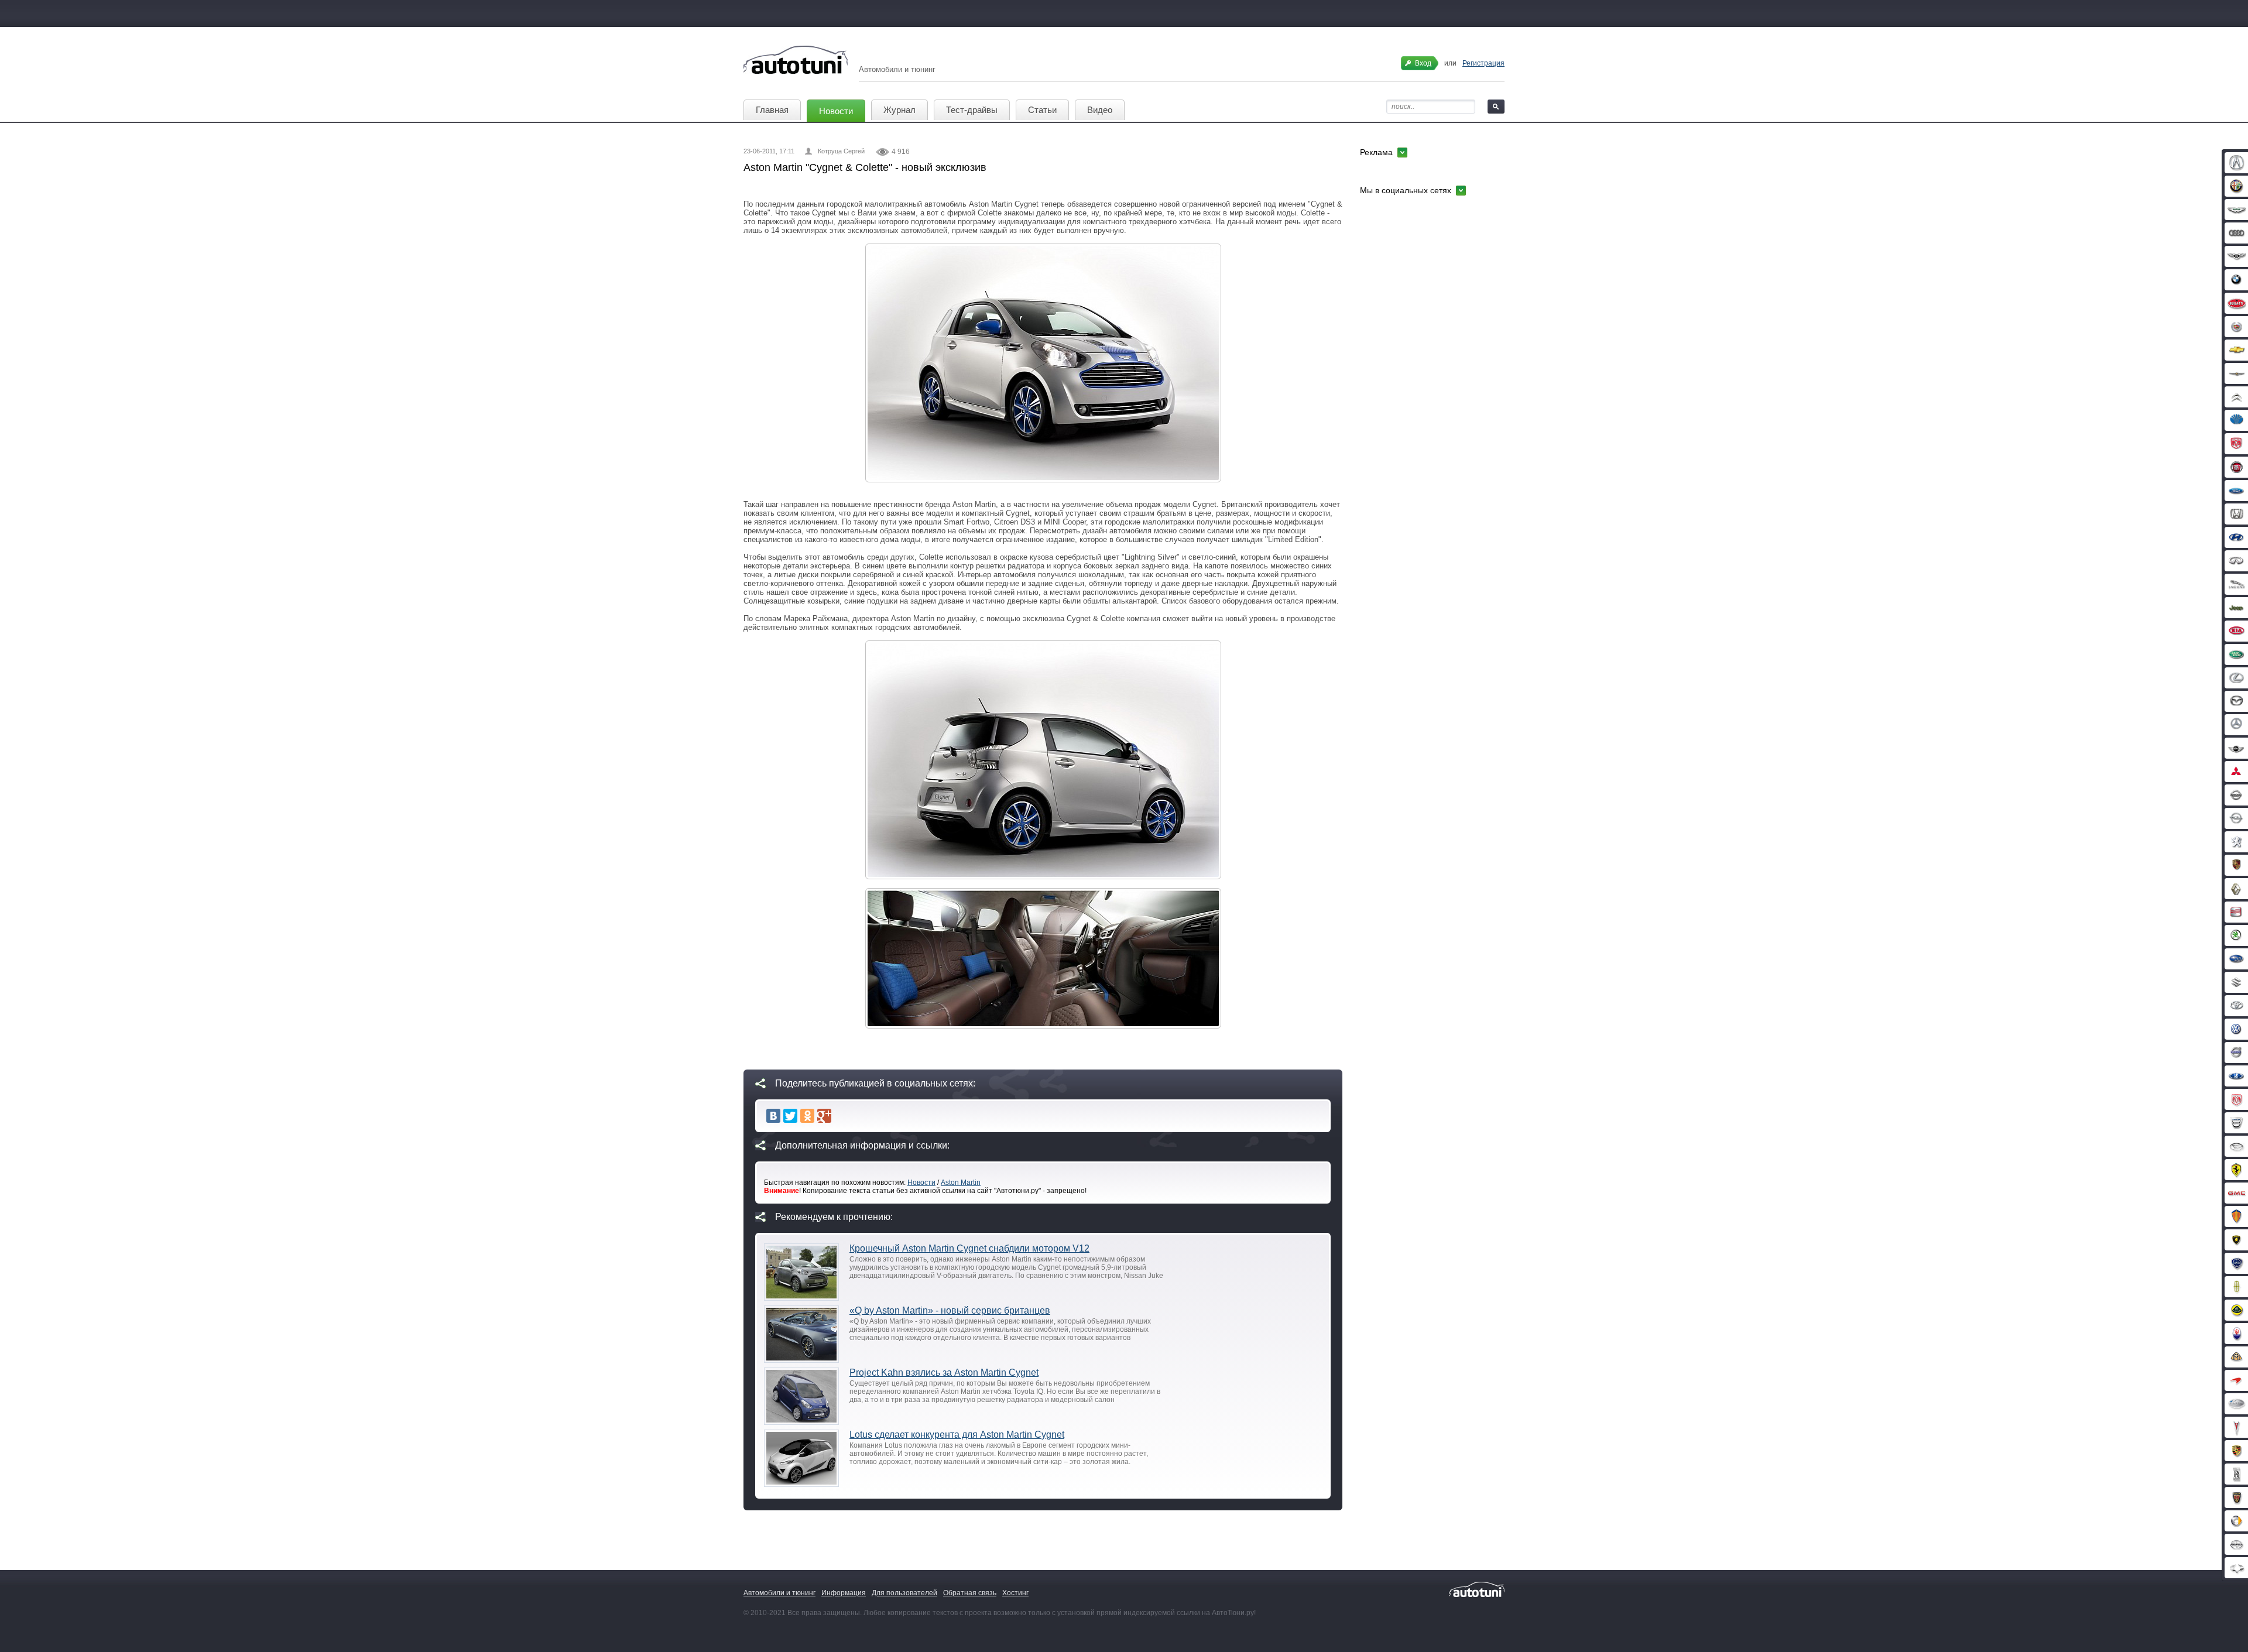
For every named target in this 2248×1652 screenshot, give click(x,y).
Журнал (899, 110)
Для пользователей (904, 1593)
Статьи (1042, 110)
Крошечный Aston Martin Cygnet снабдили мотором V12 (969, 1248)
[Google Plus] (824, 1116)
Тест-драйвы (972, 110)
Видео (1100, 110)
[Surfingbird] (841, 1116)
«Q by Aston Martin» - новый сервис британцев (950, 1310)
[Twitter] (790, 1116)
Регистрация (1483, 63)
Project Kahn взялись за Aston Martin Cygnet (944, 1372)
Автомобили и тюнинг (779, 1593)
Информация (844, 1593)
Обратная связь (970, 1593)
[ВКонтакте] (773, 1116)
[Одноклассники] (807, 1116)
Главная (772, 110)
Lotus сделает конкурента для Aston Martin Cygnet (957, 1435)
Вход (1423, 63)
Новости (836, 111)
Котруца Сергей (841, 151)
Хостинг (1015, 1593)
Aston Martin (961, 1183)
